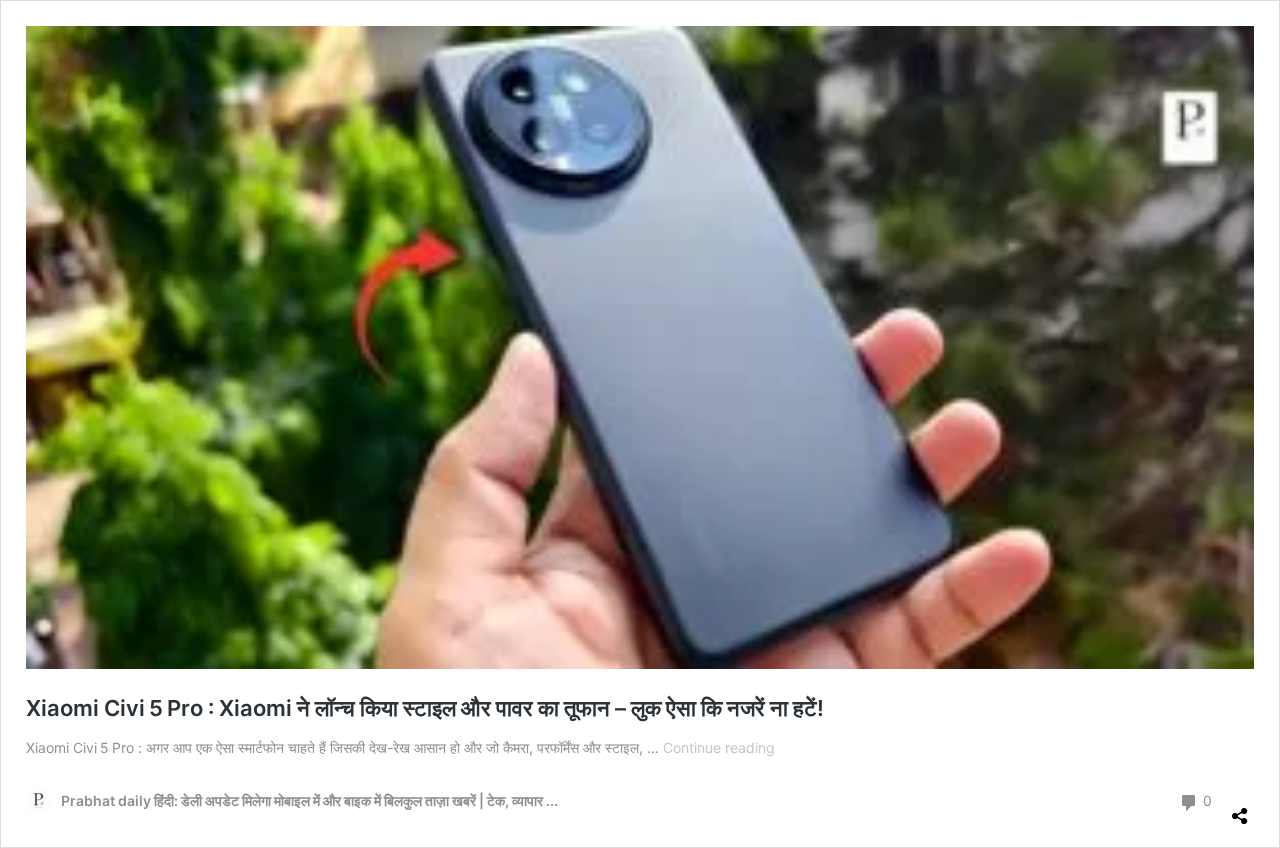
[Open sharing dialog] (1240, 808)
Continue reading (719, 747)
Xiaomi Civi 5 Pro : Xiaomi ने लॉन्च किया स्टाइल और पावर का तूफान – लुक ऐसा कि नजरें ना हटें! (425, 708)
